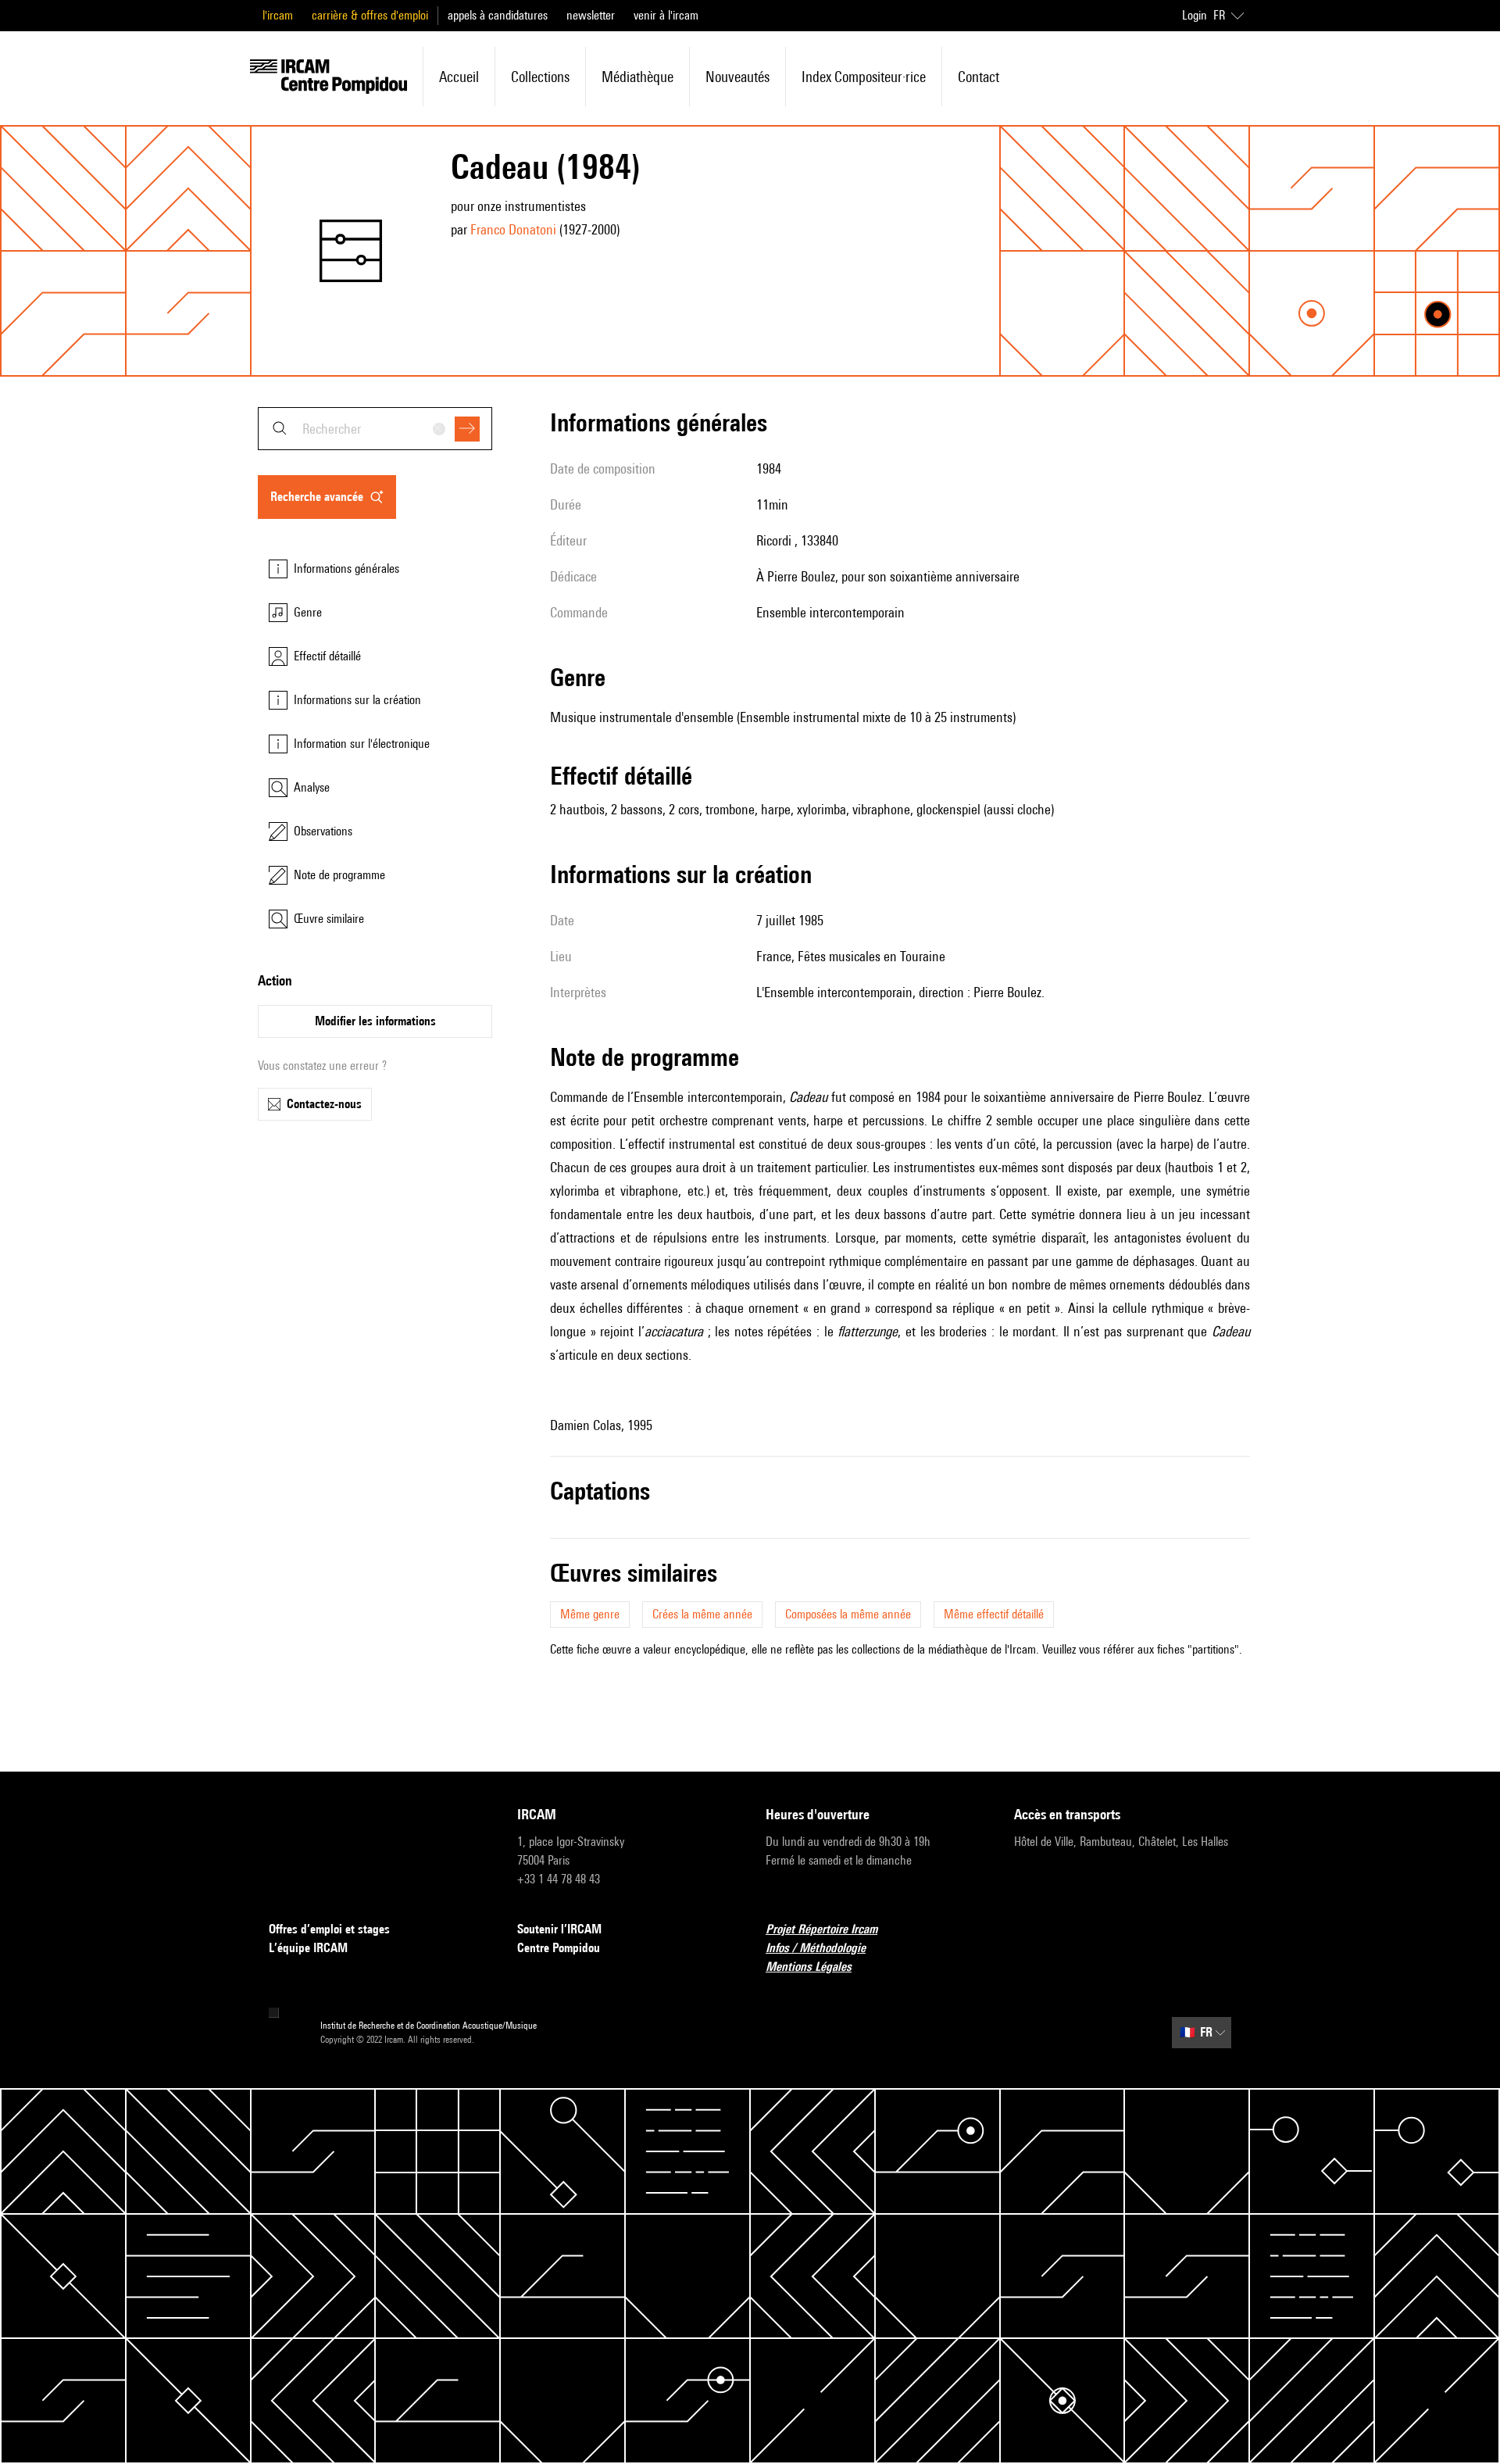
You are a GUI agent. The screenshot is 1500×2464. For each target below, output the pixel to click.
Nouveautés (737, 77)
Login (1195, 15)
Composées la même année (848, 1614)
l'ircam (278, 15)
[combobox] (375, 429)
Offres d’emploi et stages (329, 1929)
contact (979, 77)
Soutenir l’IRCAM (559, 1929)
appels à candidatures (498, 15)
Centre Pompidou (559, 1948)
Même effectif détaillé (994, 1614)
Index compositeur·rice (864, 77)
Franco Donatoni (513, 229)
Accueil (459, 77)
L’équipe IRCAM (308, 1948)
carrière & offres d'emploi (370, 15)
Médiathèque (637, 77)
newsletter (591, 15)
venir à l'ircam (666, 15)
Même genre (590, 1614)
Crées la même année (702, 1614)
